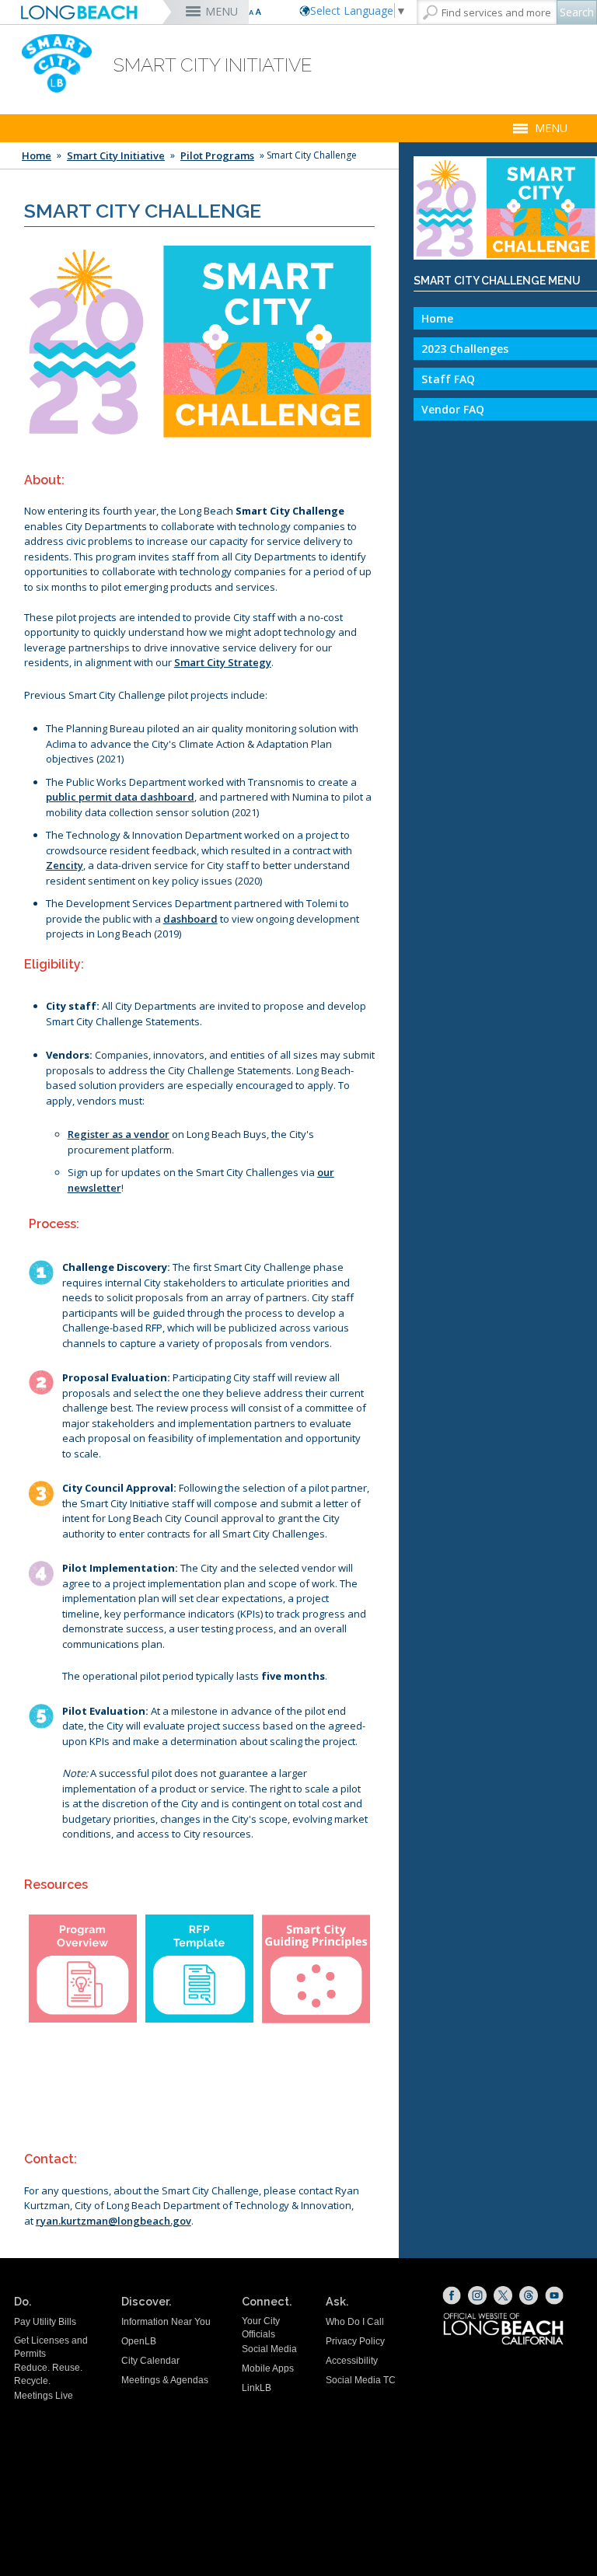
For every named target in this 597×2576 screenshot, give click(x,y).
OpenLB (139, 2341)
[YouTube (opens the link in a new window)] (554, 2295)
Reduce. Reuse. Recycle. (48, 2374)
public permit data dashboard (120, 797)
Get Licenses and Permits (51, 2347)
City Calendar (150, 2361)
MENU (222, 11)
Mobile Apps (268, 2368)
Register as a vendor (119, 1134)
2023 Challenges (465, 349)
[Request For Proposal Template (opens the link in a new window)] (199, 1969)
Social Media (269, 2349)
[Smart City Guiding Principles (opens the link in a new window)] (316, 1969)
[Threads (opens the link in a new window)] (529, 2295)
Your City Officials (261, 2328)
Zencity (65, 865)
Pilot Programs (217, 155)
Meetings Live (44, 2396)
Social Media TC (361, 2380)
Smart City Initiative (116, 155)
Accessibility (352, 2361)
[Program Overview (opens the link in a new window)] (83, 1969)
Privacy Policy (355, 2341)
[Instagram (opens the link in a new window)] (477, 2295)
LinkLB (257, 2388)
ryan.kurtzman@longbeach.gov (113, 2221)
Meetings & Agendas (165, 2380)
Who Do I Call (355, 2322)
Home (37, 155)
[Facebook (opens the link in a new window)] (452, 2295)
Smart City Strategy (223, 662)
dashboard (190, 919)
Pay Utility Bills (45, 2322)
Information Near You (166, 2322)
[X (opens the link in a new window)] (503, 2295)
